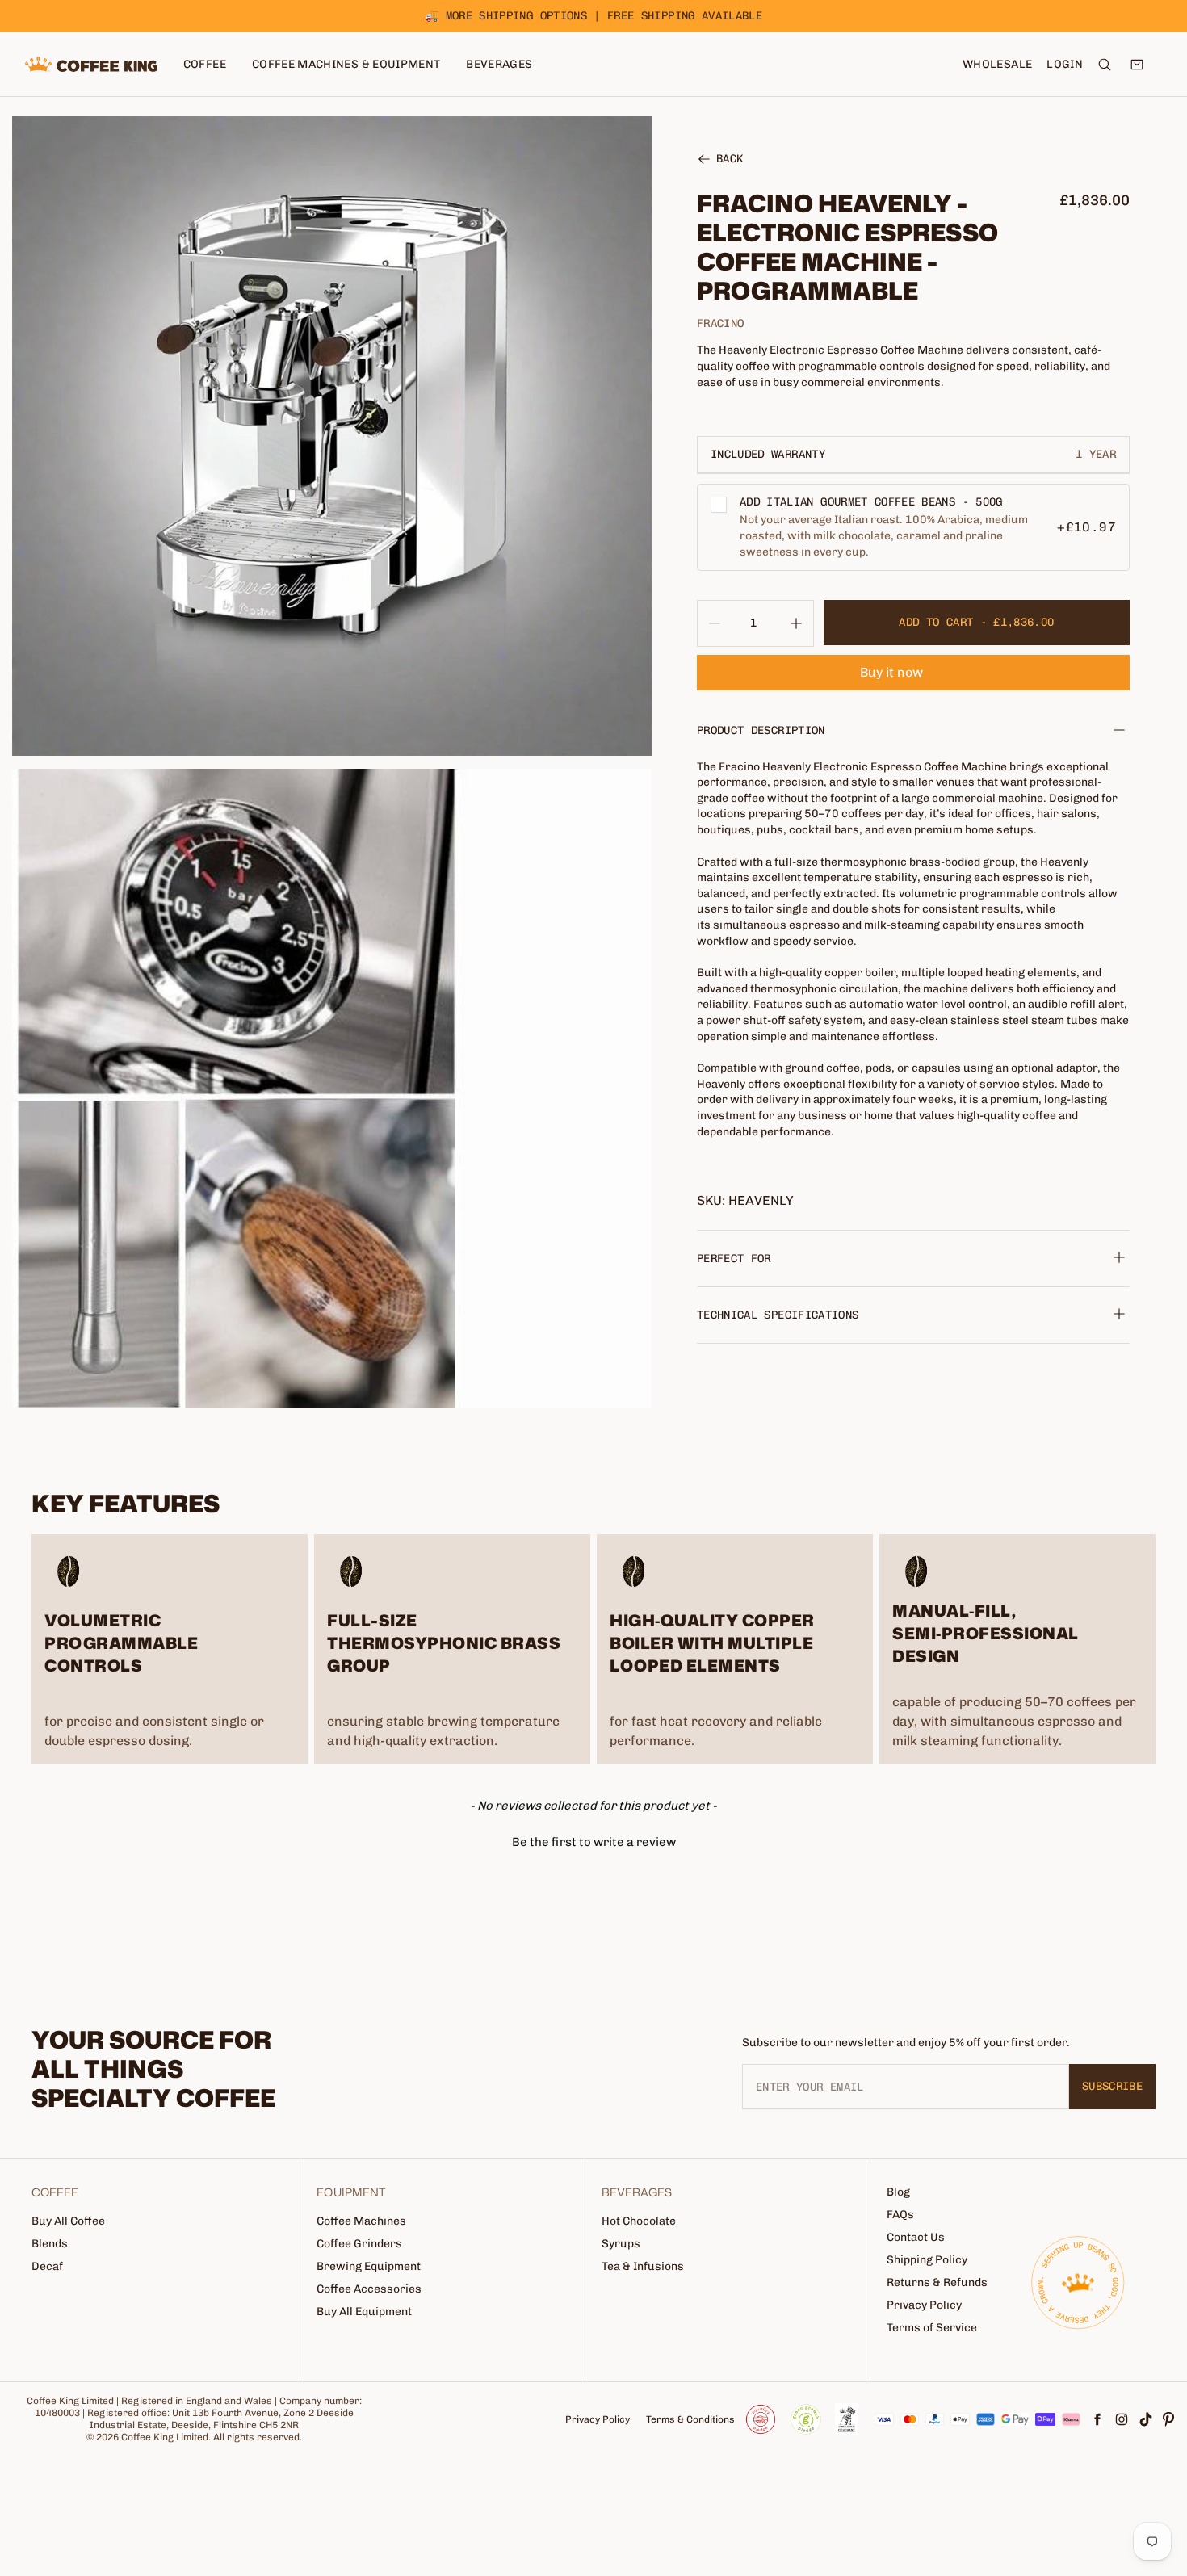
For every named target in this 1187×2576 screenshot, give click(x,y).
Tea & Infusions (643, 2266)
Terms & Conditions (690, 2419)
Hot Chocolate (639, 2221)
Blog (898, 2192)
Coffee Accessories (369, 2289)
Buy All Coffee (68, 2221)
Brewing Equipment (369, 2266)
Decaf (47, 2266)
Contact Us (916, 2237)
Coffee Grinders (359, 2244)
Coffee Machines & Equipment (346, 64)
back (730, 160)
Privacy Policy (924, 2305)
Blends (50, 2244)
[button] (593, 1840)
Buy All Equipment (364, 2312)
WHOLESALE (997, 64)
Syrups (621, 2244)
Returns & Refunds (937, 2282)
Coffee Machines (361, 2221)
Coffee (205, 64)
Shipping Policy (927, 2260)
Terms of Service (932, 2328)
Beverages (499, 64)
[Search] (1105, 65)
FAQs (900, 2215)
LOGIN (1065, 64)
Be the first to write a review (594, 1842)
